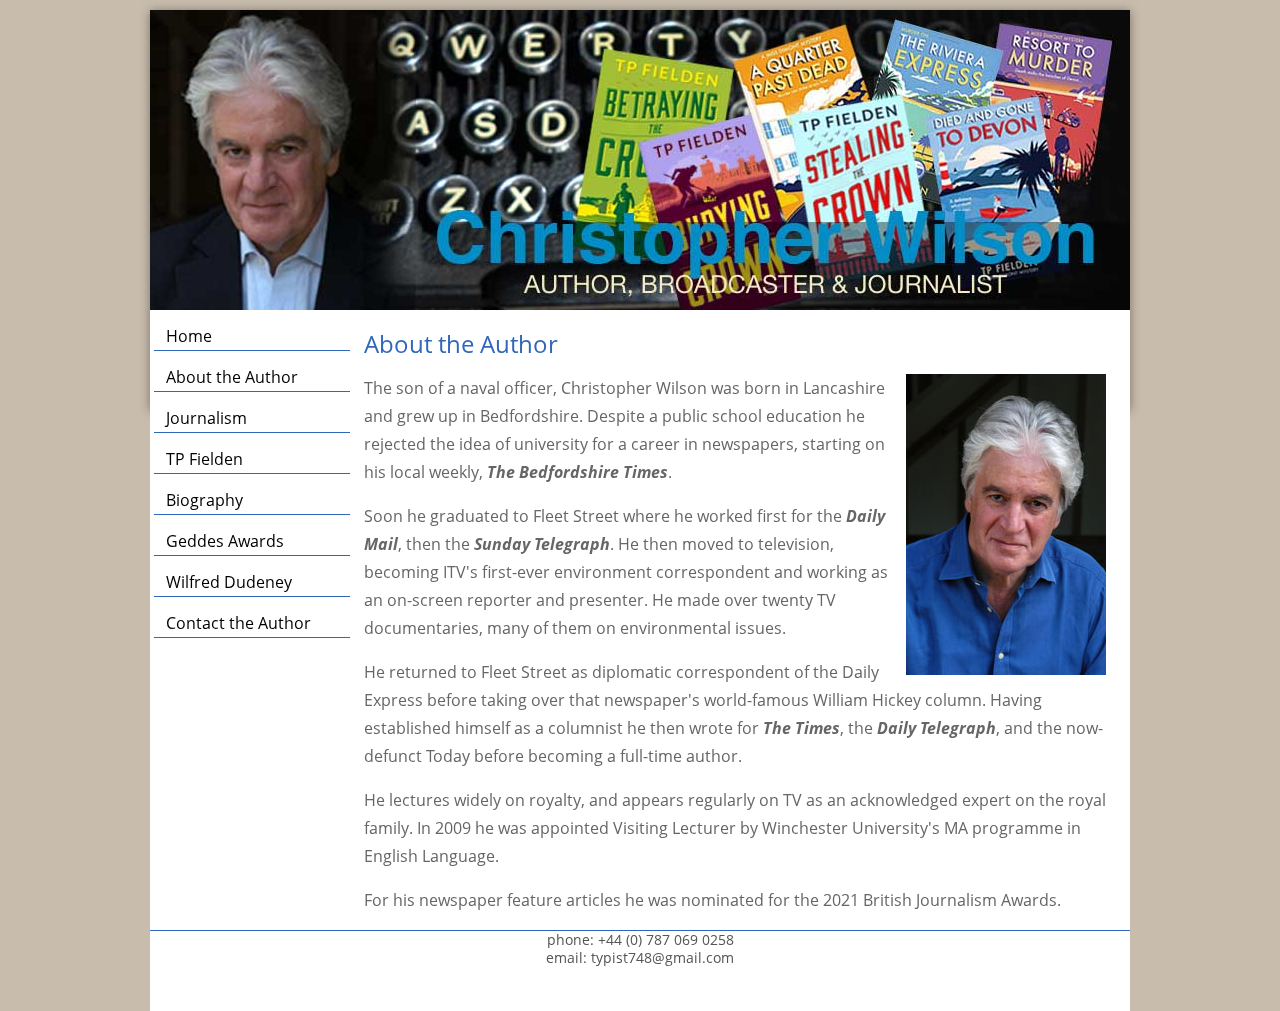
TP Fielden (204, 459)
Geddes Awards (225, 541)
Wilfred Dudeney (229, 582)
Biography (204, 500)
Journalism (206, 418)
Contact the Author (238, 623)
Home (189, 336)
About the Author (232, 377)
